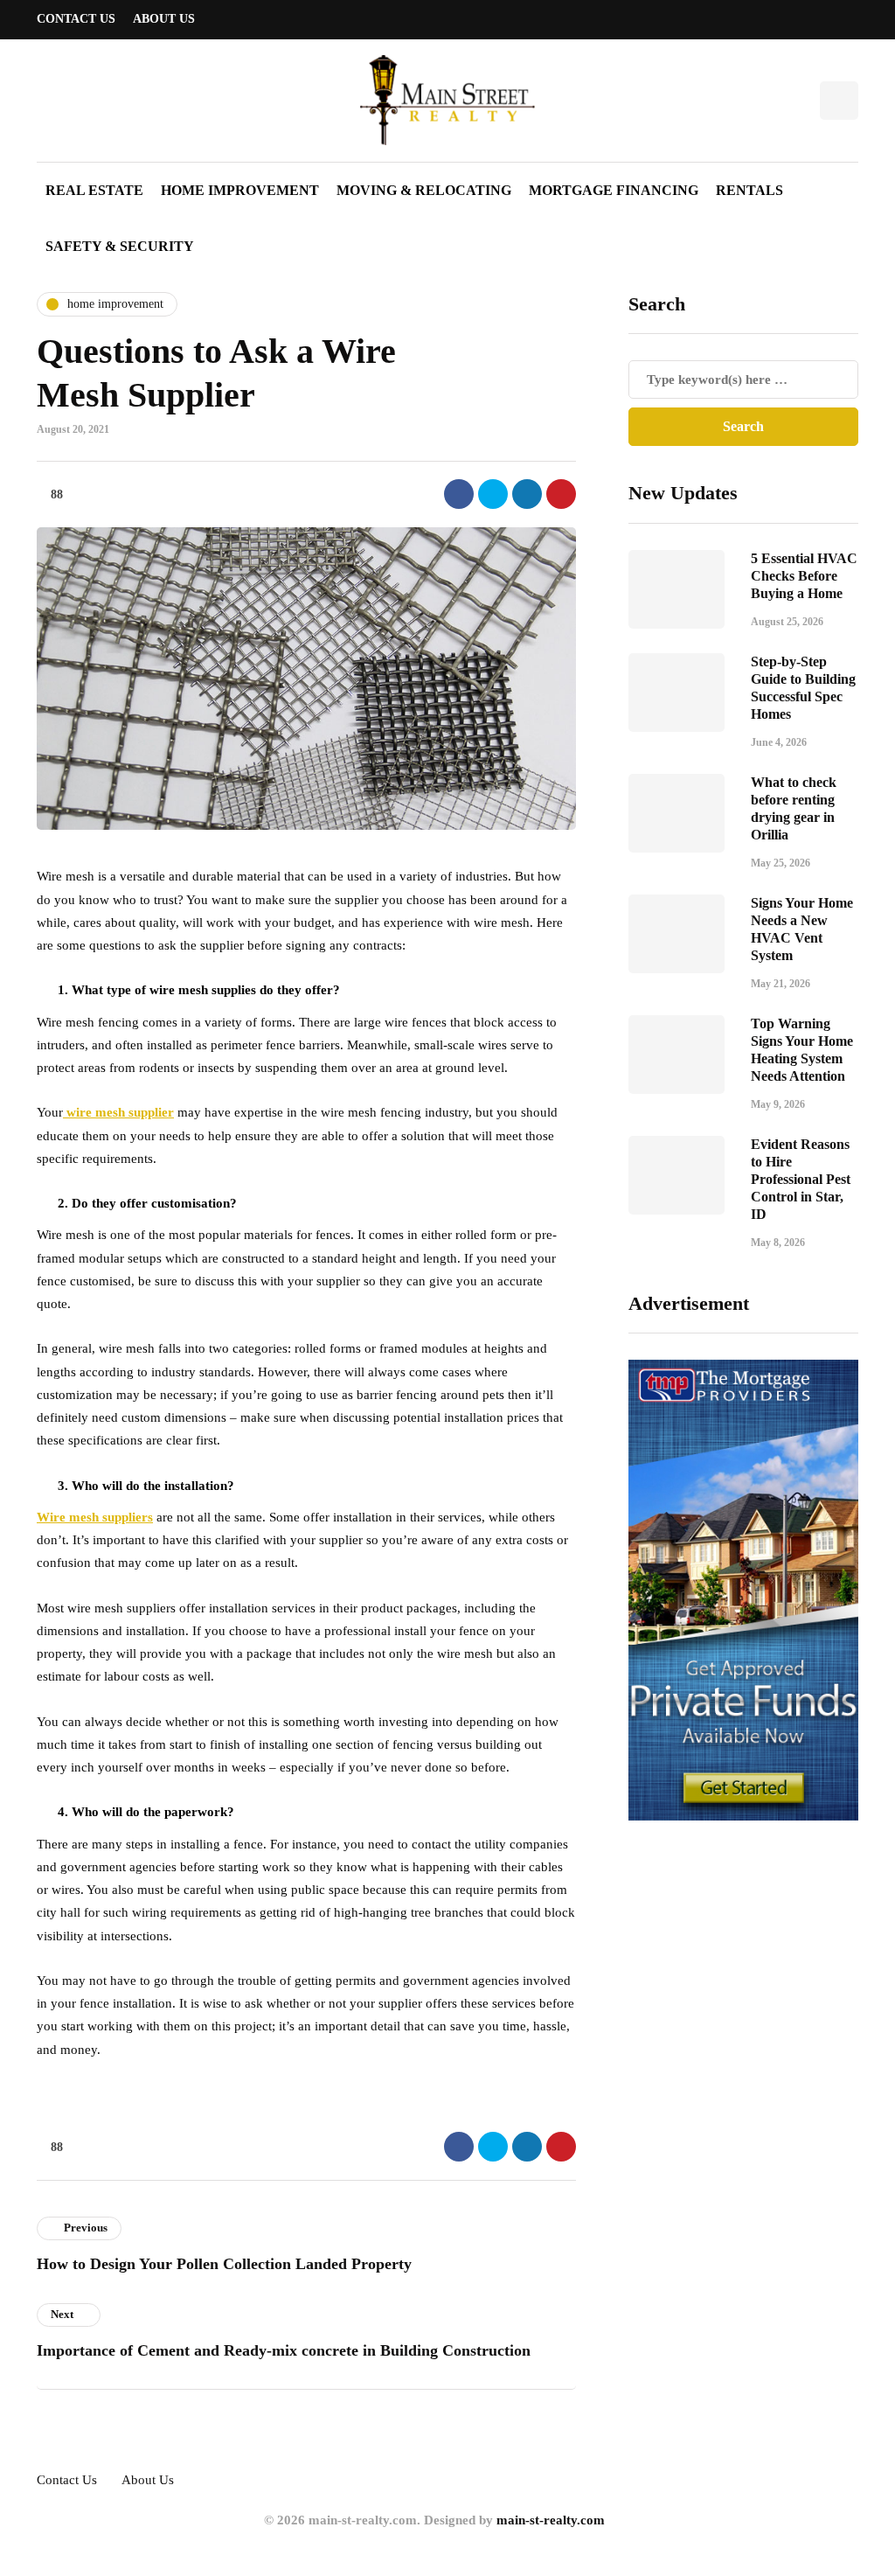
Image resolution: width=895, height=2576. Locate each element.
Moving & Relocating (424, 190)
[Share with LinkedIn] (527, 494)
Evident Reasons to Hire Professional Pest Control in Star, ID (801, 1179)
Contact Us (76, 19)
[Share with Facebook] (459, 494)
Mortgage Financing (614, 190)
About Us (164, 19)
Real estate (94, 190)
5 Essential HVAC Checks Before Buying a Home (804, 576)
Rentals (749, 190)
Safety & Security (120, 246)
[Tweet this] (493, 494)
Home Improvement (240, 190)
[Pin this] (561, 494)
